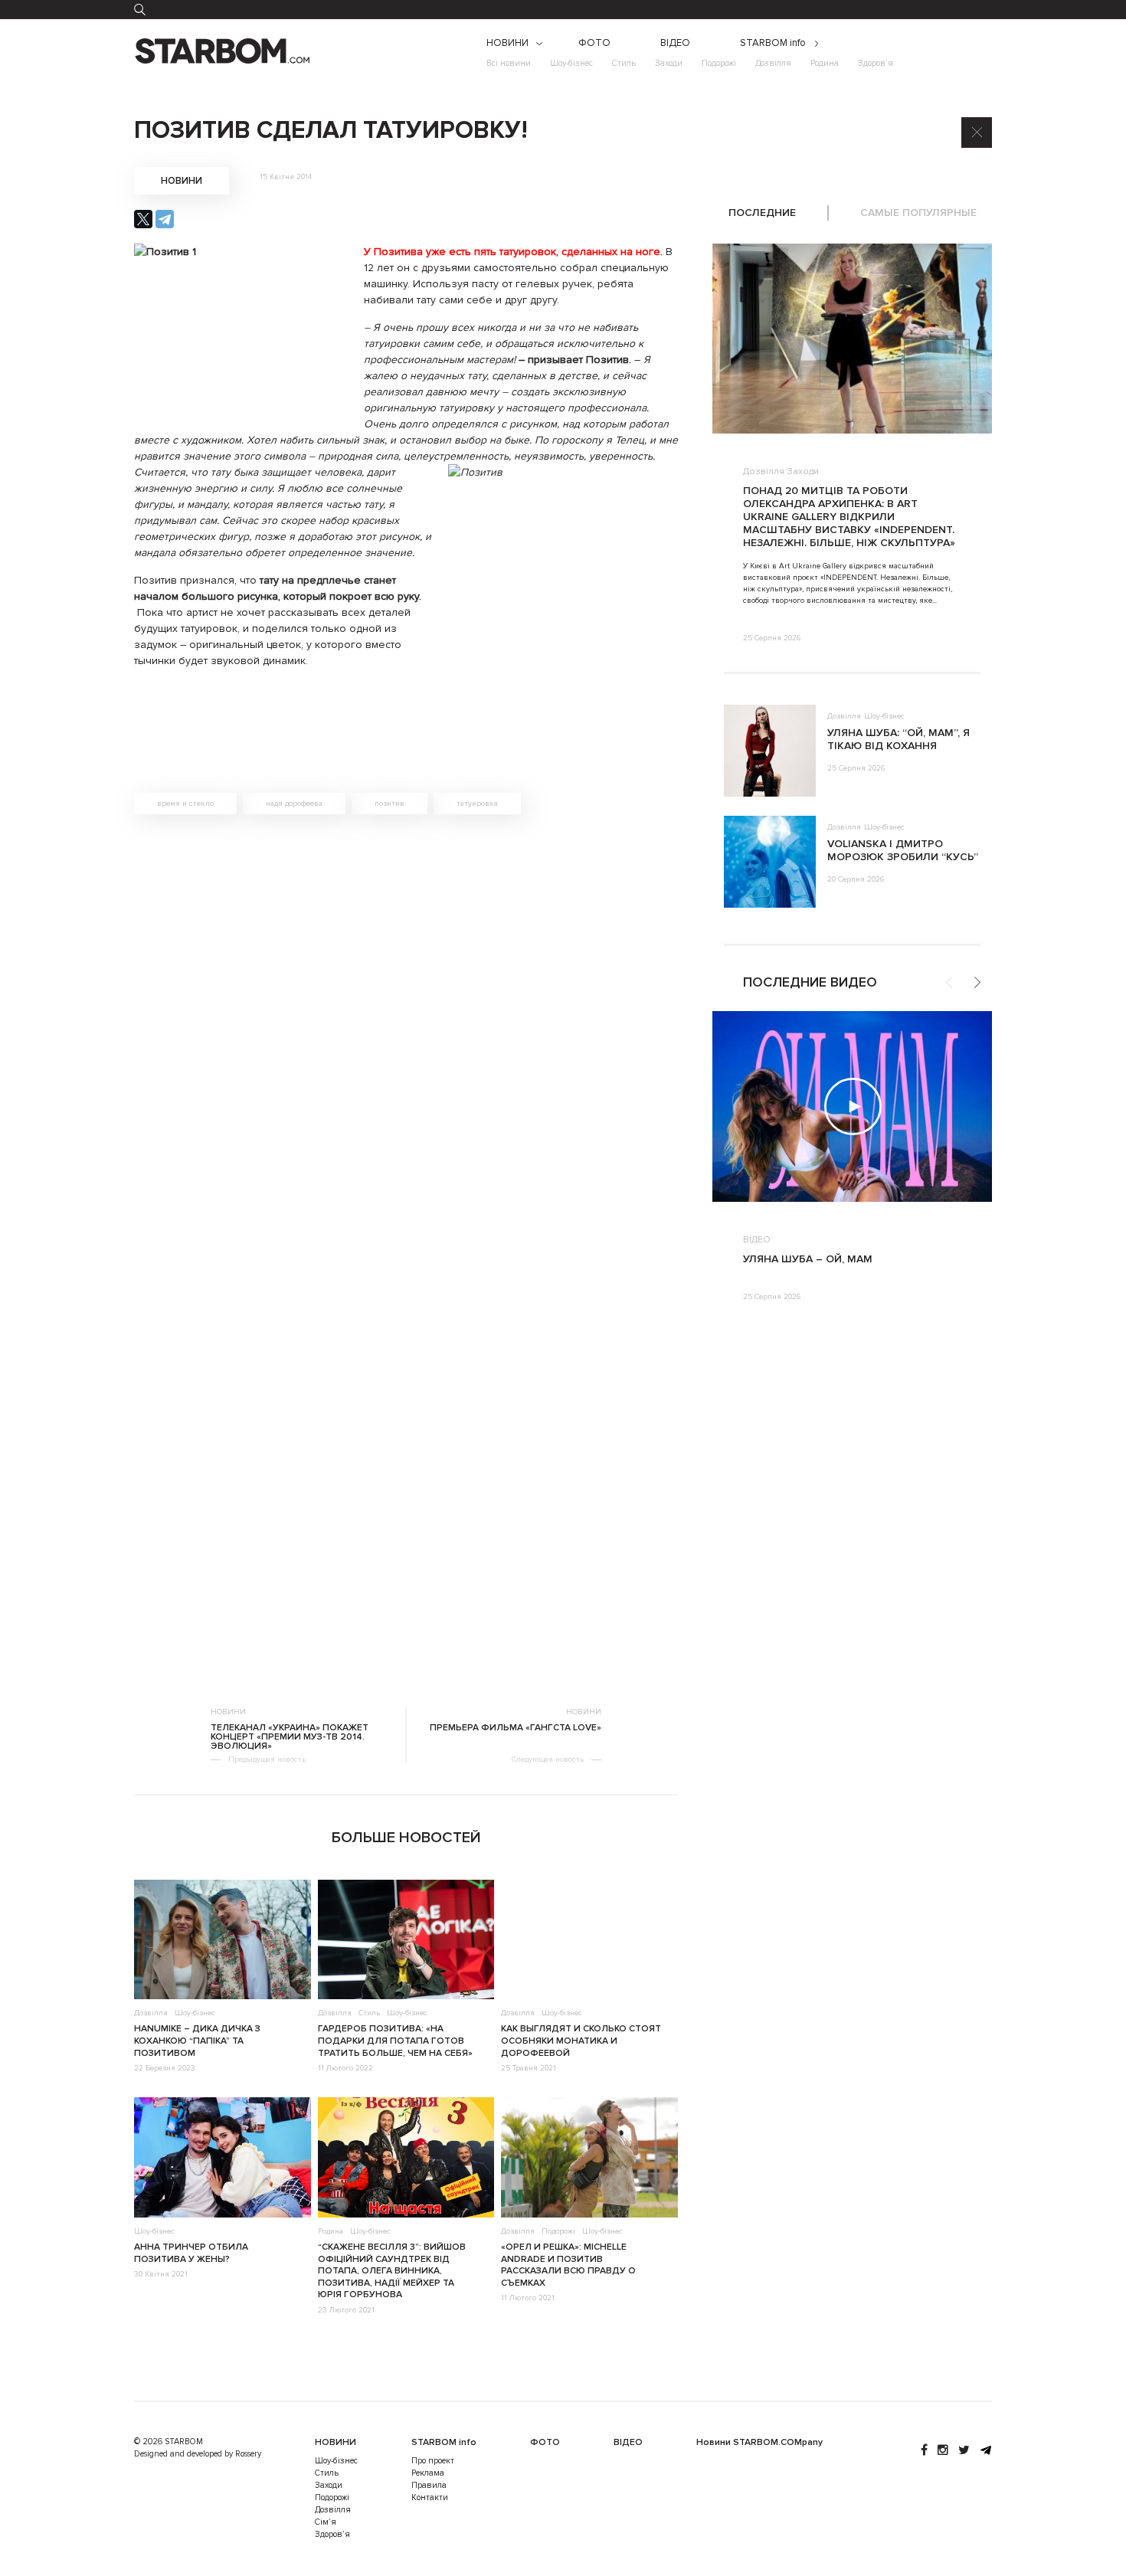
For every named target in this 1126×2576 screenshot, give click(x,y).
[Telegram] (165, 219)
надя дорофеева (294, 804)
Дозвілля (773, 63)
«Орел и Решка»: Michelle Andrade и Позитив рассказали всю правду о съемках (568, 2265)
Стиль (624, 63)
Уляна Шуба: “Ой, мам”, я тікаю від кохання (899, 739)
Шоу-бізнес (571, 63)
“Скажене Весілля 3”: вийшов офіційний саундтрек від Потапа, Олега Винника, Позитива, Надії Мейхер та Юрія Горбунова (392, 2271)
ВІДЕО (675, 43)
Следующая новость (548, 1759)
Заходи (669, 63)
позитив (390, 804)
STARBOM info (773, 43)
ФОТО (594, 43)
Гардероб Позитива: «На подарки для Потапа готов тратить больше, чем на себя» (395, 2041)
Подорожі (719, 63)
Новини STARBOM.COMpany (759, 2442)
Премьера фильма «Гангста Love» (516, 1728)
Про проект (433, 2461)
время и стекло (185, 804)
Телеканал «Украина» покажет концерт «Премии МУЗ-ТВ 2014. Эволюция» (290, 1737)
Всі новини (509, 63)
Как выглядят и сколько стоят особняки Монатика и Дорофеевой (581, 2041)
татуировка (477, 804)
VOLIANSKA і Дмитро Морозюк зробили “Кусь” (903, 850)
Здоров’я (876, 63)
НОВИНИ (507, 43)
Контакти (430, 2497)
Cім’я (326, 2522)
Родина (825, 63)
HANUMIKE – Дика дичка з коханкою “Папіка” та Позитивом (197, 2041)
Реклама (428, 2473)
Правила (429, 2485)
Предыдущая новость (267, 1759)
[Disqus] (406, 1043)
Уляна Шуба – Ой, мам (808, 1259)
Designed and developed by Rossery (198, 2454)
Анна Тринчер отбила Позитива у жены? (191, 2253)
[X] (143, 219)
